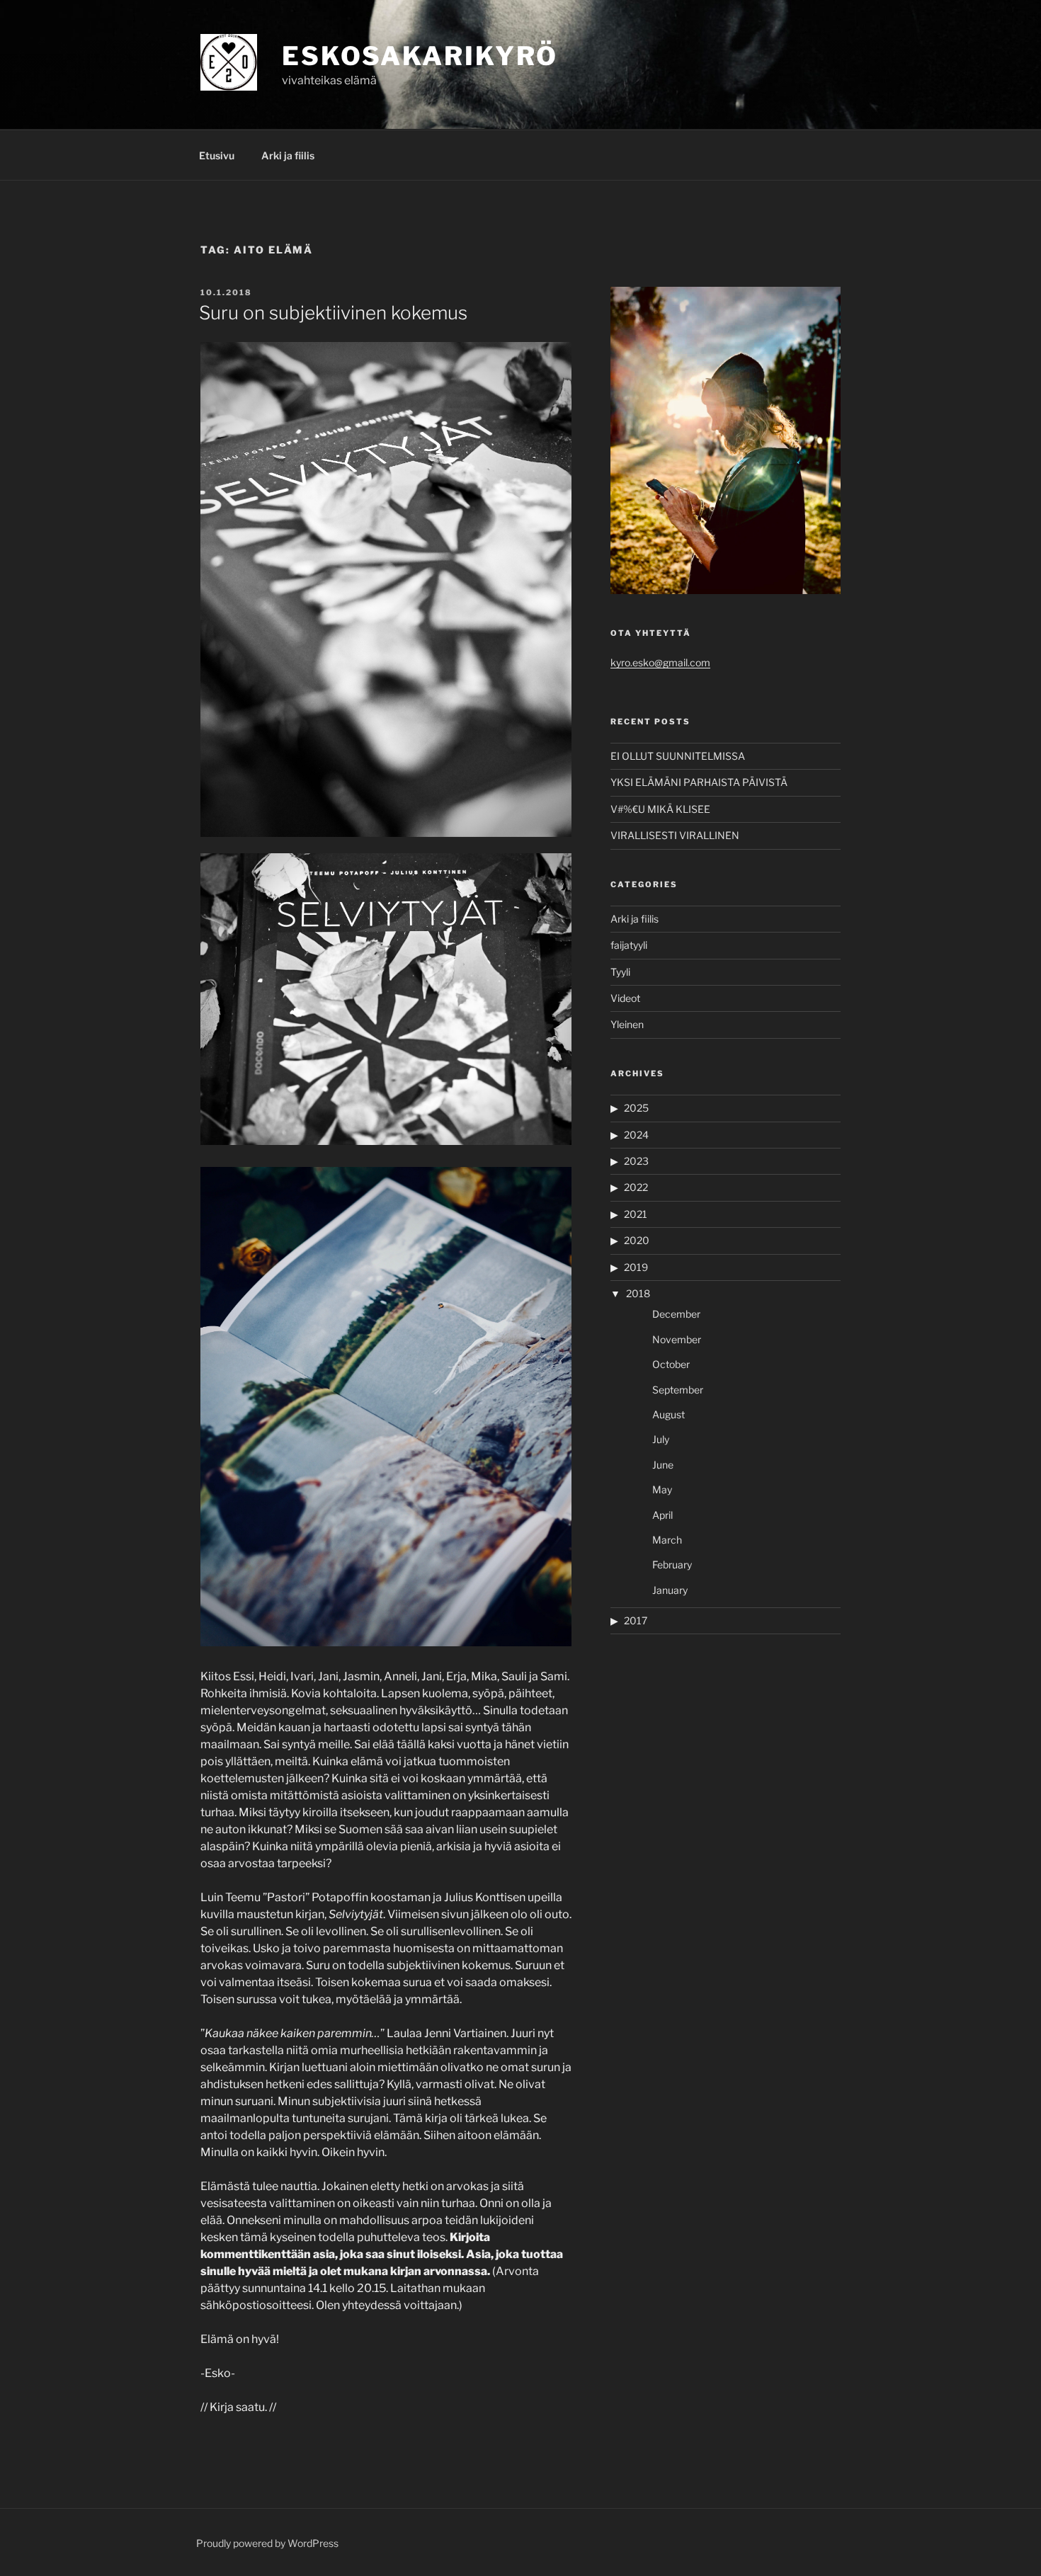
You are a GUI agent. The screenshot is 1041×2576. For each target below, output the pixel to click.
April (662, 1515)
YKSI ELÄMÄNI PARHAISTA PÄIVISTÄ (699, 782)
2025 (636, 1108)
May (662, 1489)
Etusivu (217, 155)
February (672, 1565)
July (661, 1439)
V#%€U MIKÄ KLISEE (660, 809)
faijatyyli (629, 945)
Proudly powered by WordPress (267, 2543)
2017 (636, 1620)
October (671, 1364)
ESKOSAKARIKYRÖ (420, 56)
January (670, 1590)
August (669, 1414)
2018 (638, 1293)
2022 (636, 1187)
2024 (636, 1135)
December (676, 1314)
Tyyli (620, 972)
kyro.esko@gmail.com (660, 662)
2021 (636, 1214)
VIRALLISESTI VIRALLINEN (675, 835)
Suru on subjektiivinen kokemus (333, 313)
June (663, 1465)
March (667, 1540)
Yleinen (627, 1024)
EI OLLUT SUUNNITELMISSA (678, 756)
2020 (637, 1240)
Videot (625, 998)
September (678, 1390)
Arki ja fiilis (288, 155)
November (677, 1339)
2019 (636, 1267)
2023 (636, 1161)
